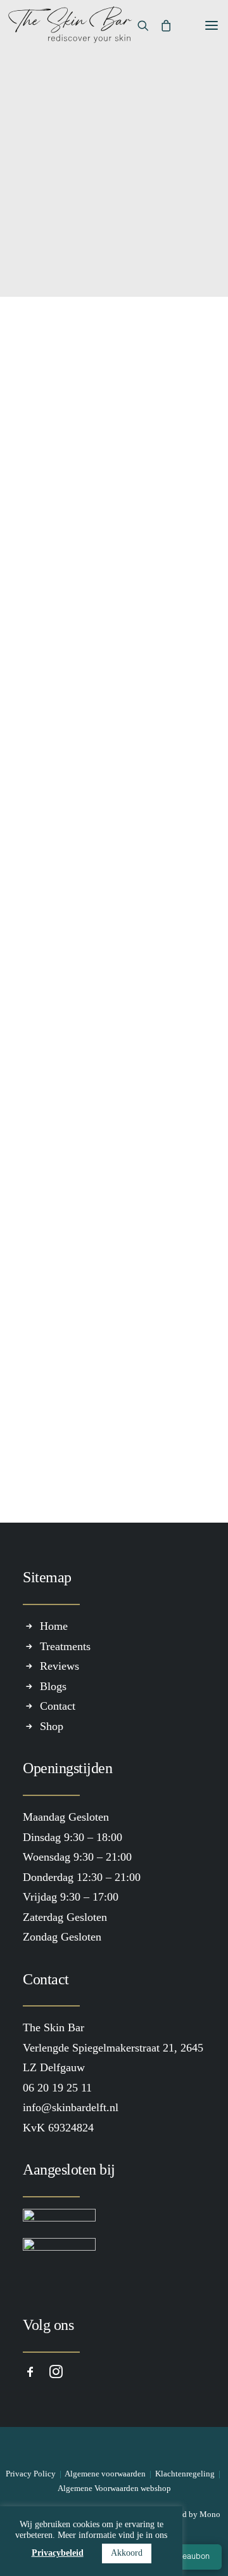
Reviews (60, 1666)
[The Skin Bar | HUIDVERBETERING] (70, 25)
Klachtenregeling (185, 2474)
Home (54, 1626)
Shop (52, 1726)
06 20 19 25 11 (90, 638)
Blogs (53, 1686)
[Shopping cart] (160, 25)
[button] (205, 25)
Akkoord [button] (127, 2553)
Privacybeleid (58, 2553)
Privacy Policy (31, 2474)
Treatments (65, 1646)
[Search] (137, 25)
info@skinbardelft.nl (104, 658)
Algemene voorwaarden (105, 2474)
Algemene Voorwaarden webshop (114, 2488)
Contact (57, 374)
